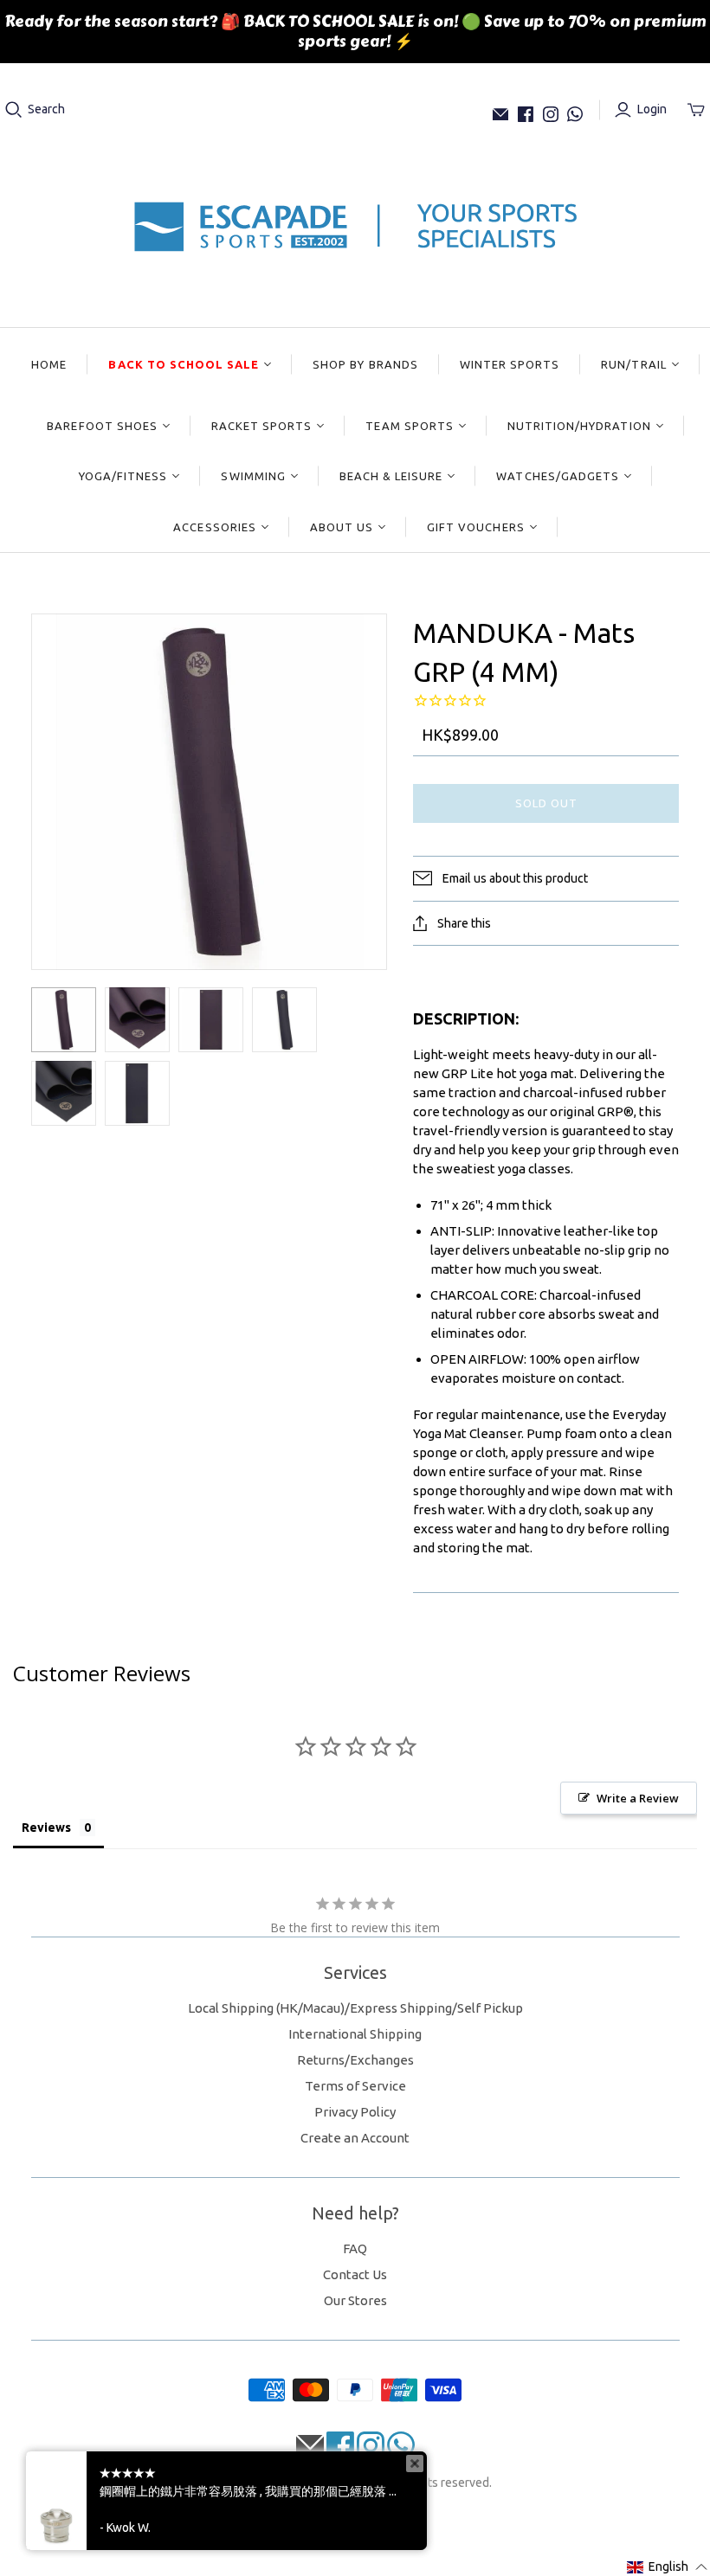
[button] (668, 2567)
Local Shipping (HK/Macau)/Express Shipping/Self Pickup (355, 2008)
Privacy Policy (355, 2112)
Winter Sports (510, 364)
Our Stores (355, 2300)
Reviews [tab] (46, 1828)
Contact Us (355, 2274)
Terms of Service (355, 2086)
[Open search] (14, 110)
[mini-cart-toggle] (696, 110)
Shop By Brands (365, 364)
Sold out (546, 803)
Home (49, 364)
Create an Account (355, 2138)
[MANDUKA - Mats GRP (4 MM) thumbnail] (64, 1020)
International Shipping (355, 2034)
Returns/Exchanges (355, 2060)
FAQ (355, 2248)
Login (652, 109)
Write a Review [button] (638, 1798)
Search (46, 109)
